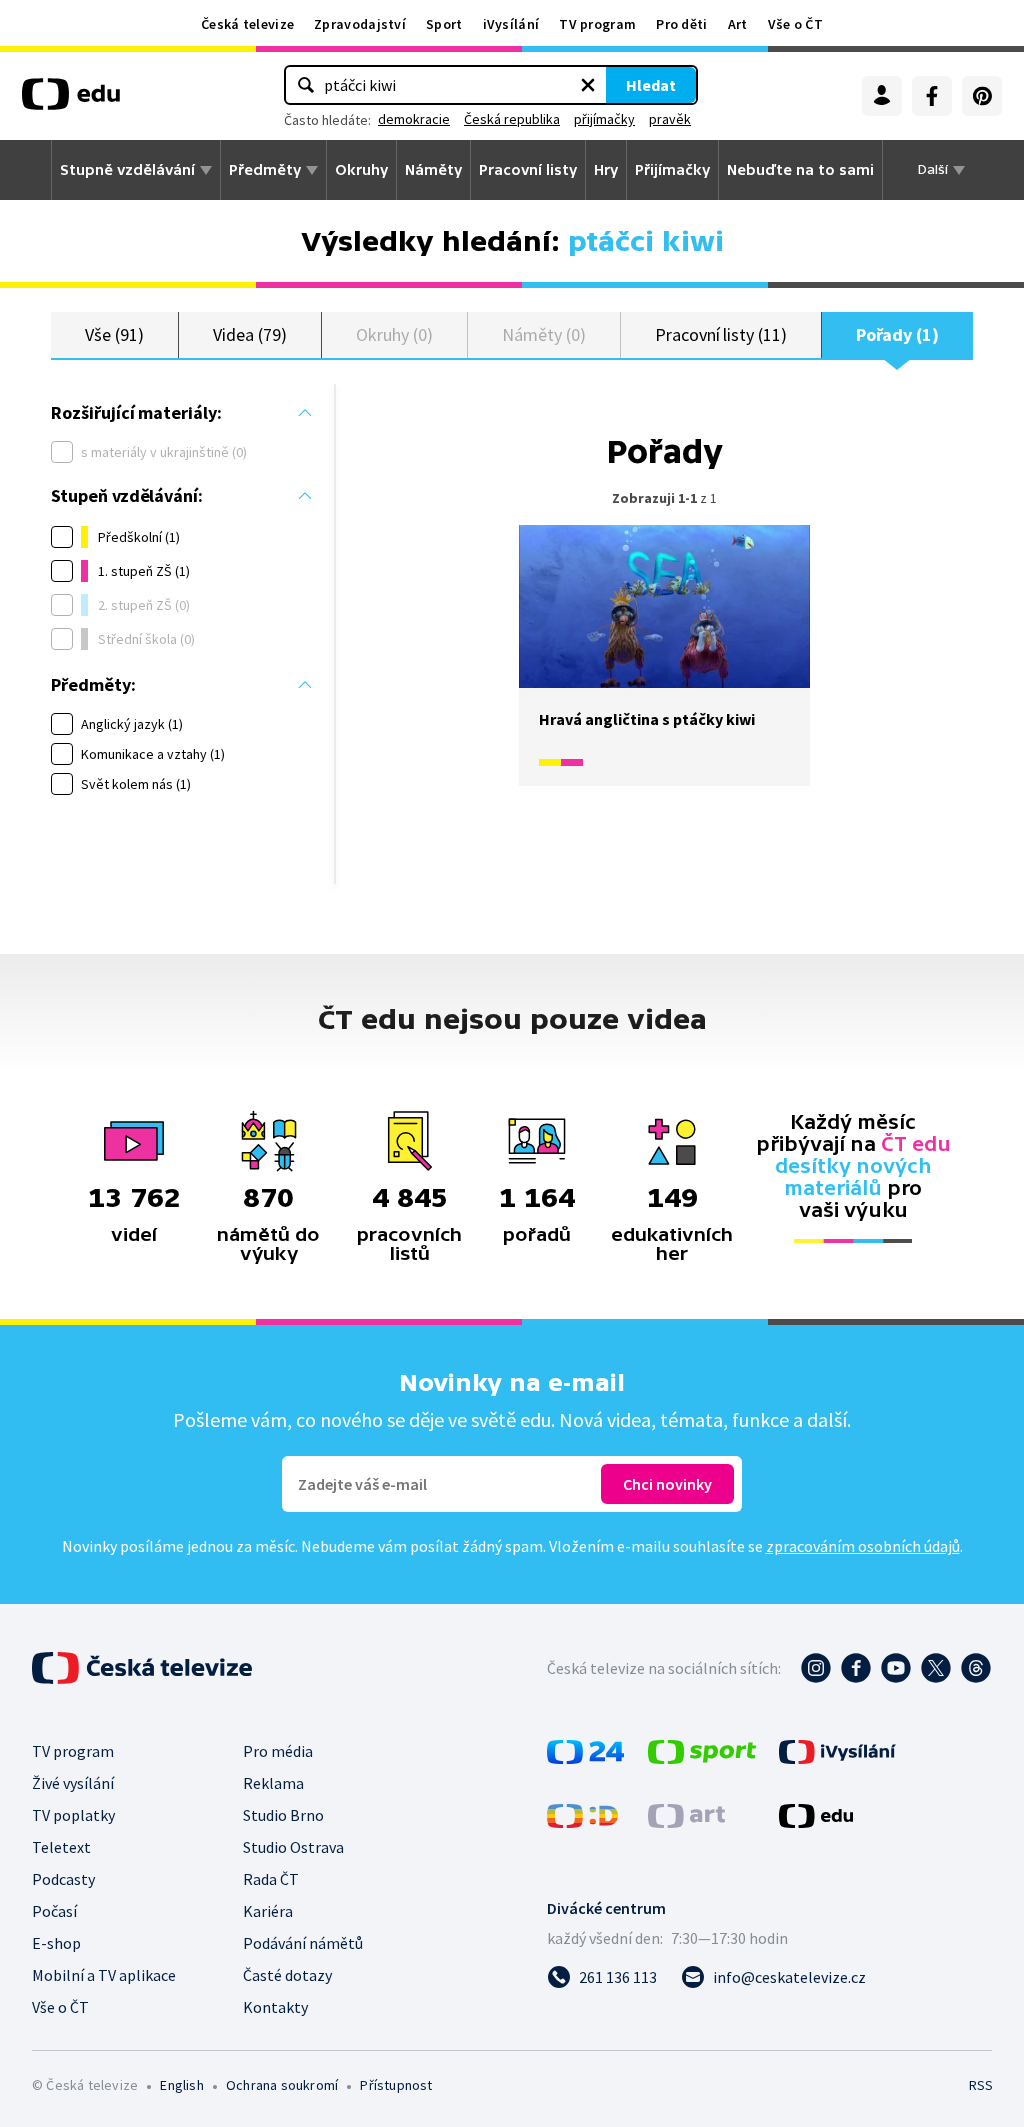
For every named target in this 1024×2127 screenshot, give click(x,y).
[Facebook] (932, 96)
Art (738, 24)
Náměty (433, 170)
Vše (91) (114, 334)
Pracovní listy (528, 170)
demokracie (414, 119)
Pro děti (681, 24)
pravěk (670, 119)
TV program (597, 24)
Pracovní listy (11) (721, 334)
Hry (606, 170)
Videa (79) (249, 334)
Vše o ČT (795, 24)
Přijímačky (672, 170)
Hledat (651, 85)
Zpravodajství (360, 24)
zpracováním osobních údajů (863, 1546)
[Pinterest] (982, 96)
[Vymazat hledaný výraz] (588, 85)
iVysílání (511, 24)
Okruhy (361, 170)
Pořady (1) (897, 334)
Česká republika (512, 119)
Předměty (265, 170)
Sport (444, 24)
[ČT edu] (71, 101)
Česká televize (247, 24)
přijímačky (604, 119)
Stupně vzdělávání (127, 170)
